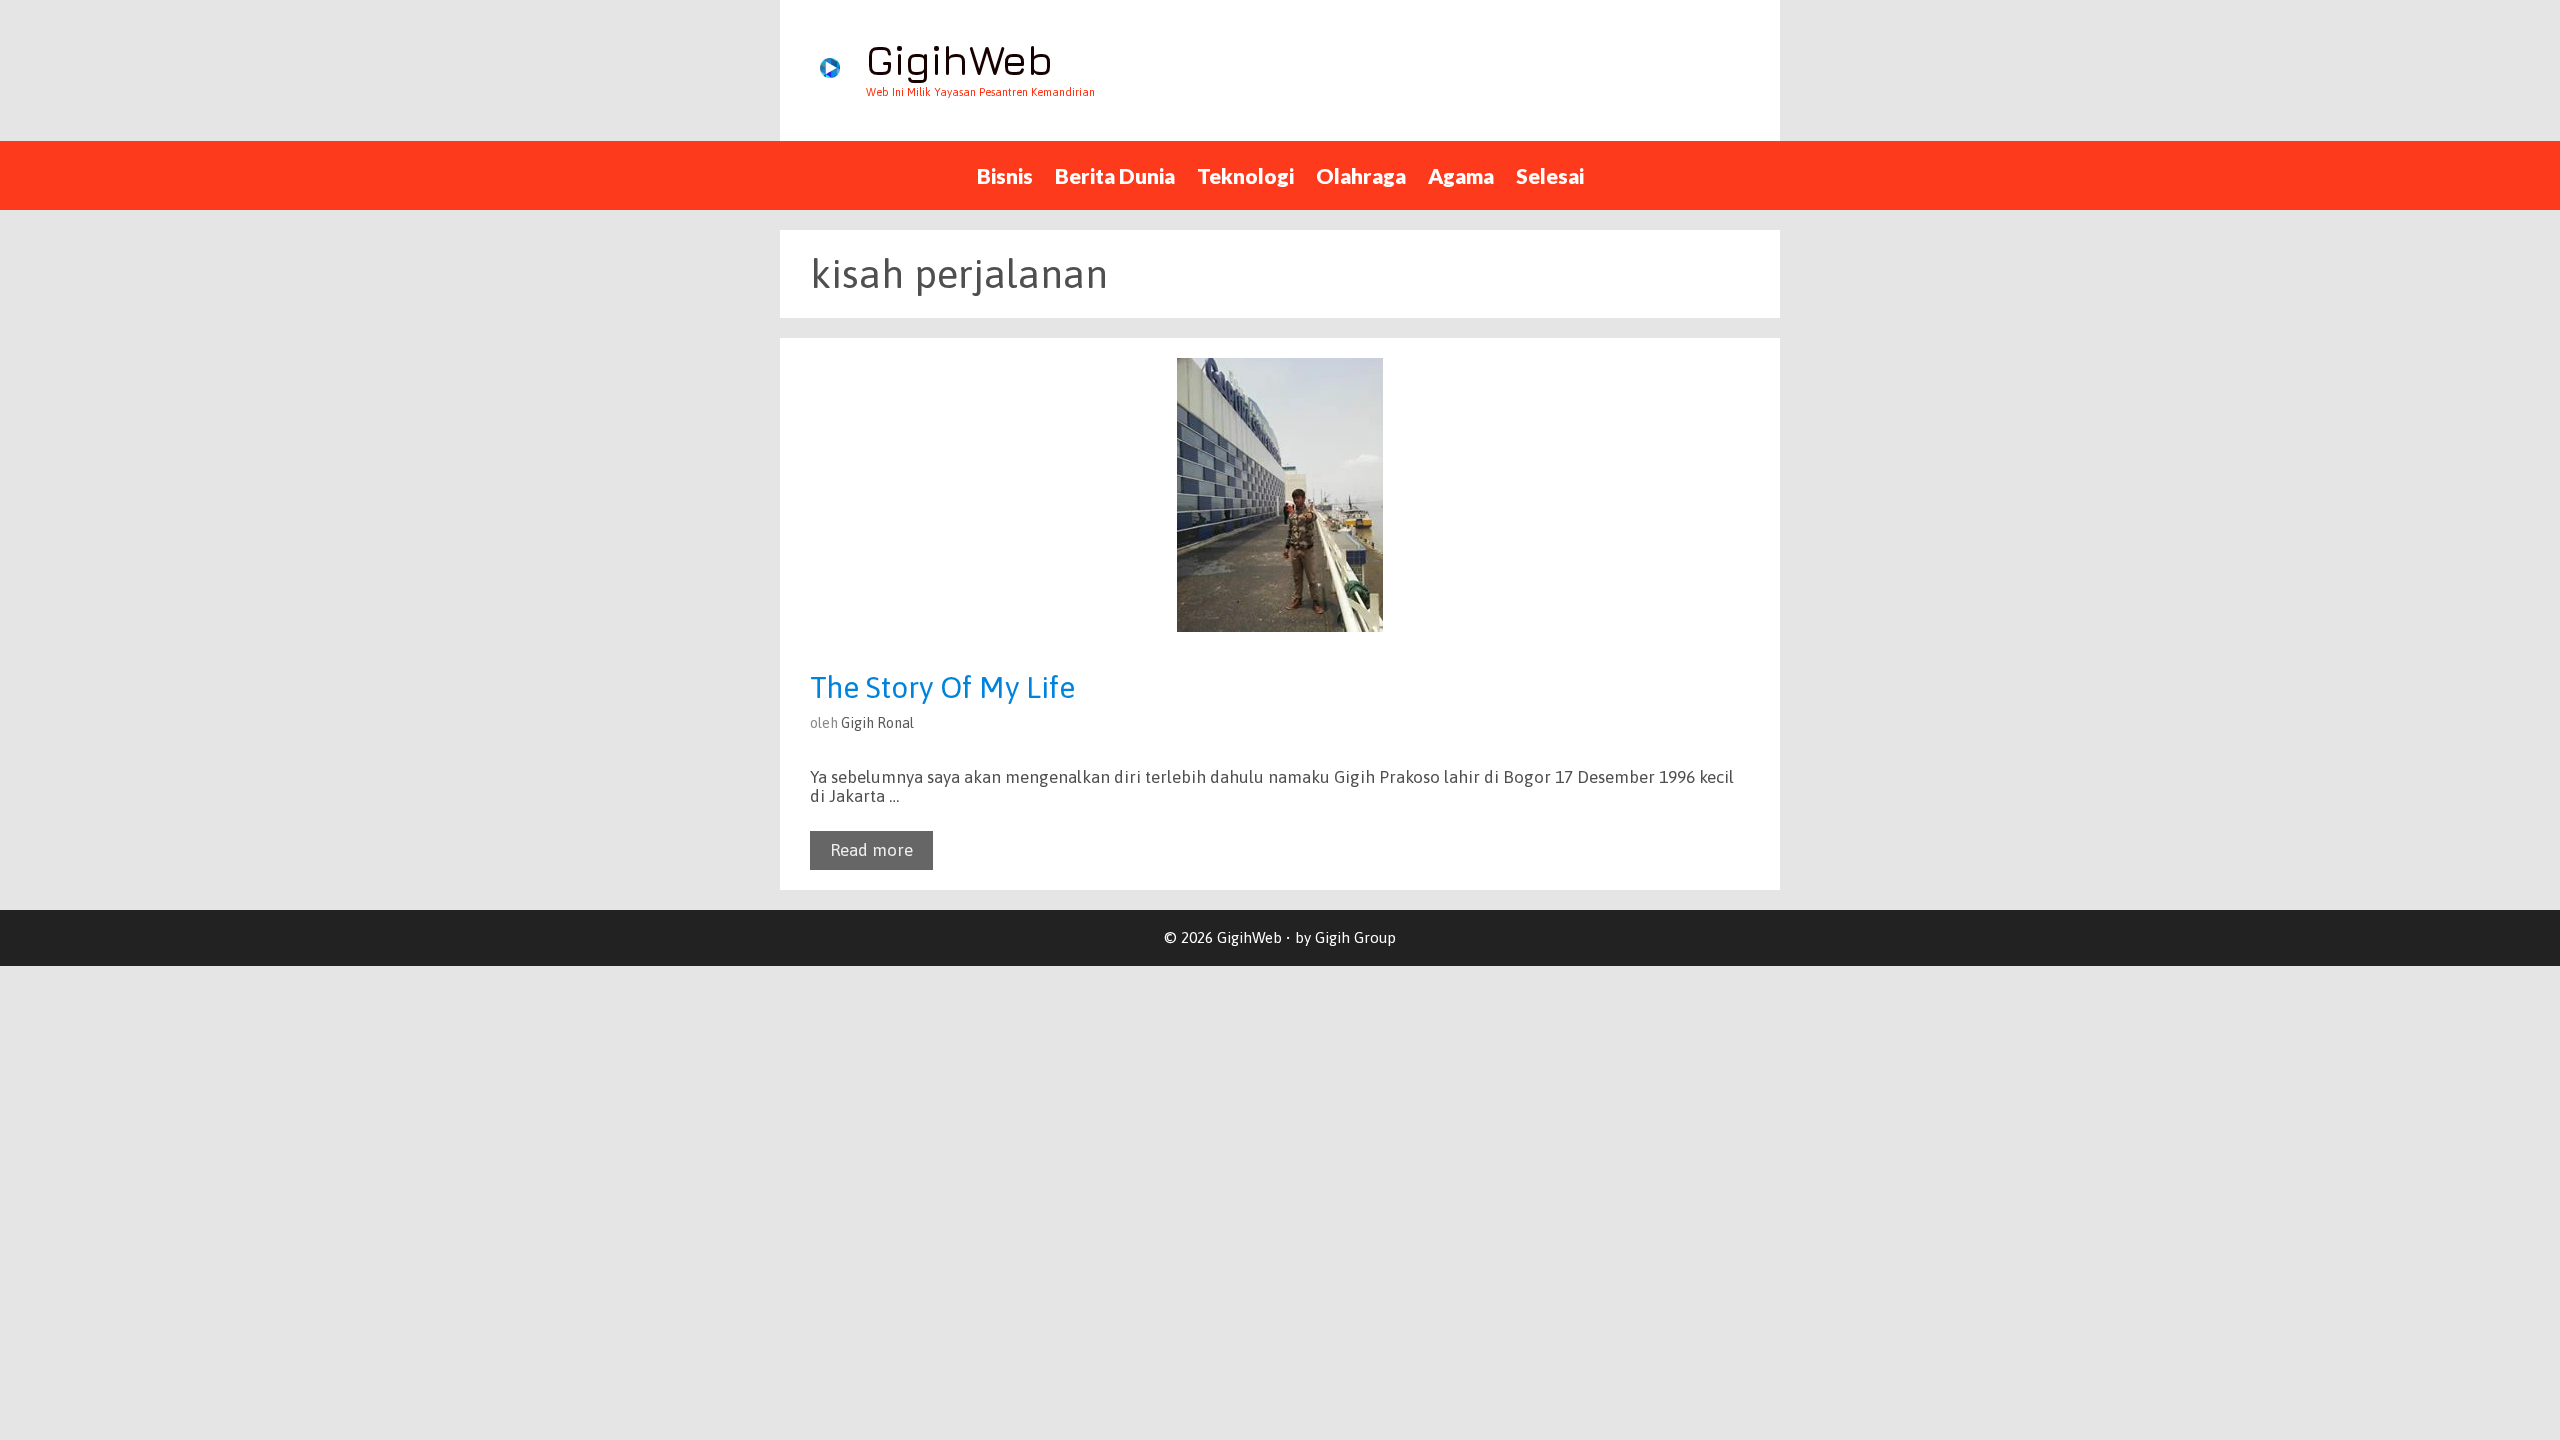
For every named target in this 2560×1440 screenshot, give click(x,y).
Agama (1461, 175)
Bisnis (1005, 175)
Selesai (1550, 175)
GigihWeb (959, 59)
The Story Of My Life (942, 687)
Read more (871, 850)
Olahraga (1361, 175)
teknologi (1245, 175)
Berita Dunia (1115, 175)
